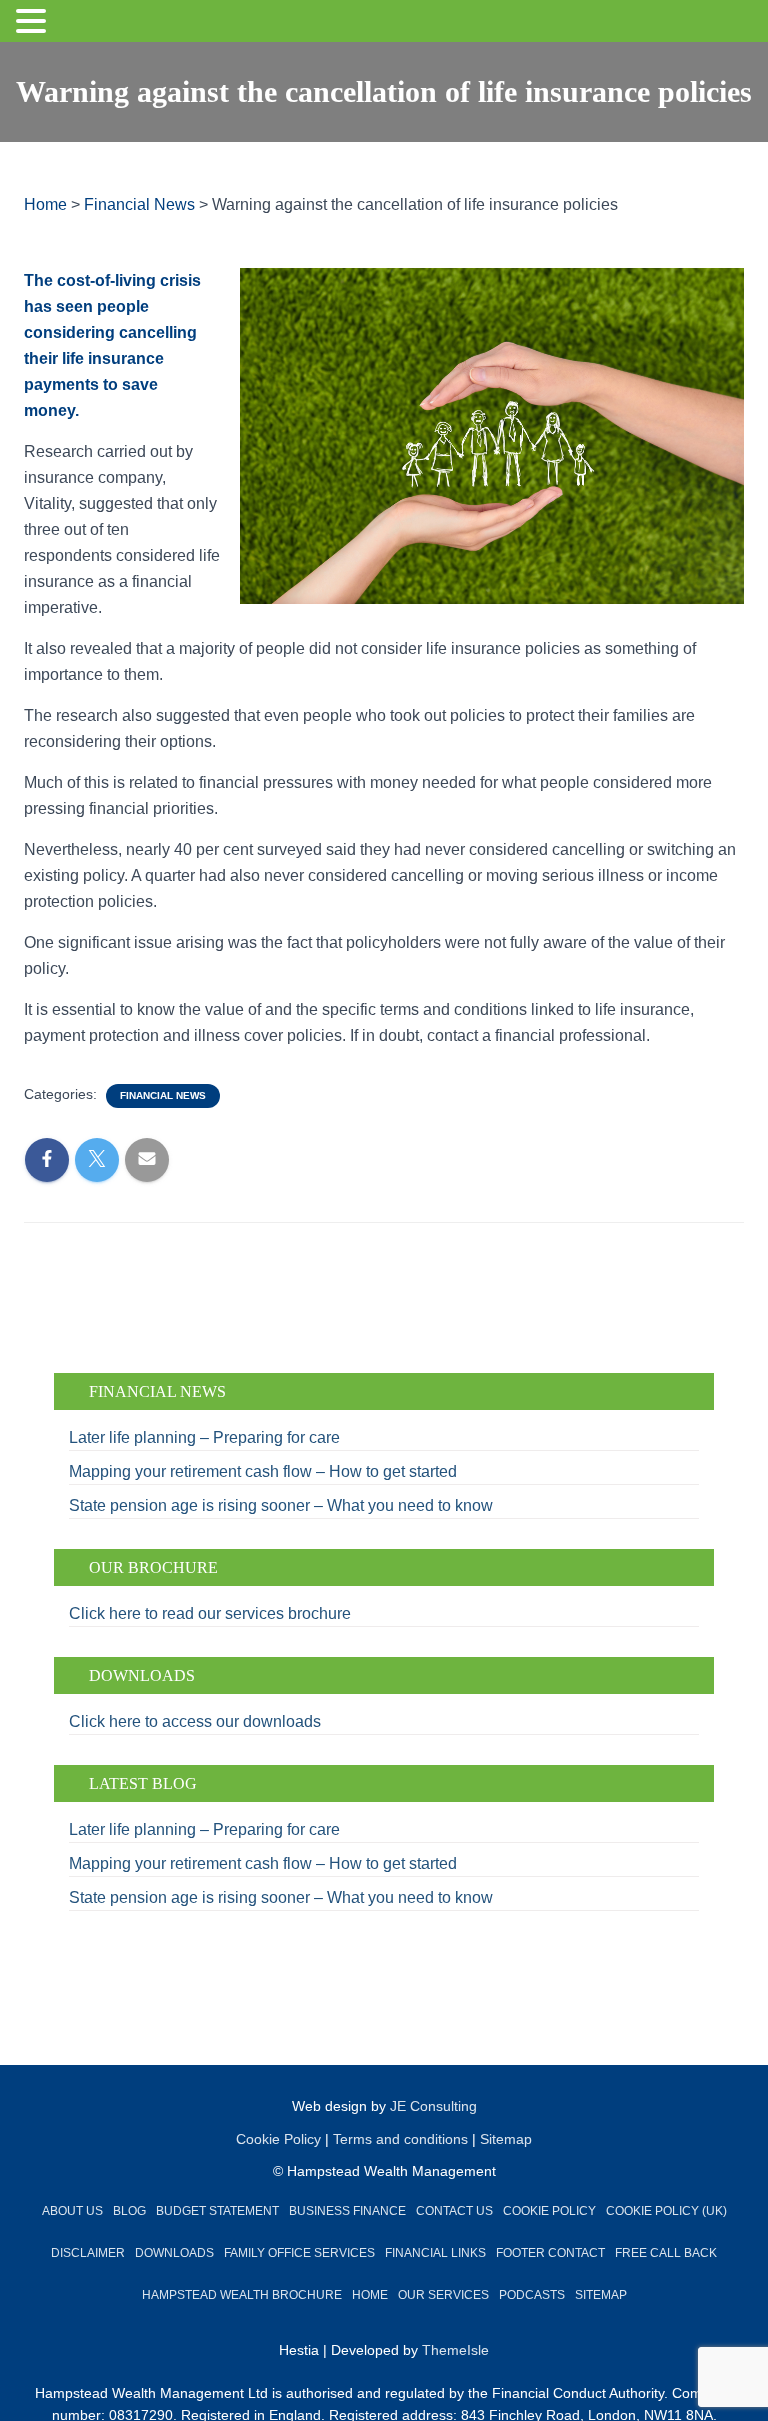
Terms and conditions (400, 2139)
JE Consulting (433, 2106)
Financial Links (435, 2253)
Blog (129, 2211)
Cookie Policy (278, 2139)
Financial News (163, 1095)
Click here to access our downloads (195, 1721)
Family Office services (299, 2253)
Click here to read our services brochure (210, 1613)
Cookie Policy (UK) (666, 2211)
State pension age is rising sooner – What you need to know (281, 1505)
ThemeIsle (455, 2350)
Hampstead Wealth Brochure (242, 2295)
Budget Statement (217, 2211)
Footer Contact (550, 2253)
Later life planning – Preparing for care (204, 1437)
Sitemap (506, 2139)
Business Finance (347, 2211)
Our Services (443, 2295)
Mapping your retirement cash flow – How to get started (265, 1471)
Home (370, 2295)
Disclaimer (88, 2253)
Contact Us (454, 2211)
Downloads (174, 2253)
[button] (34, 22)
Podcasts (532, 2295)
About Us (72, 2211)
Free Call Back (666, 2253)
